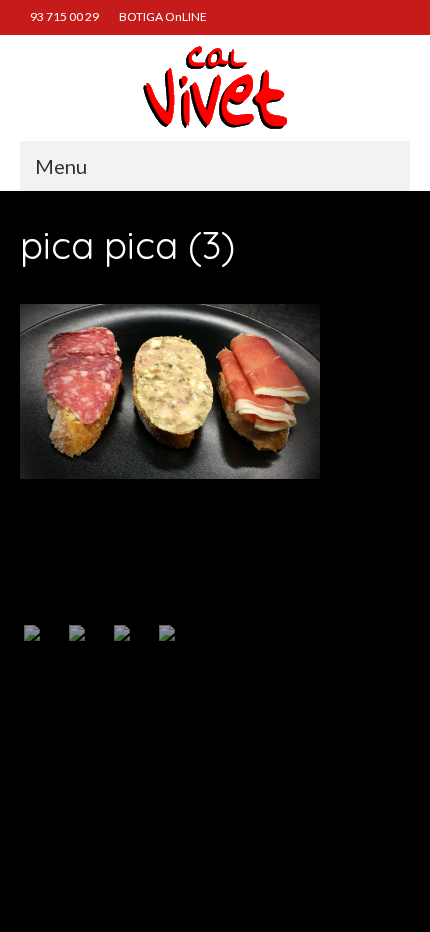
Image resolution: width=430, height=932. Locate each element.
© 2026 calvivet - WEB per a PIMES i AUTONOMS (134, 742)
